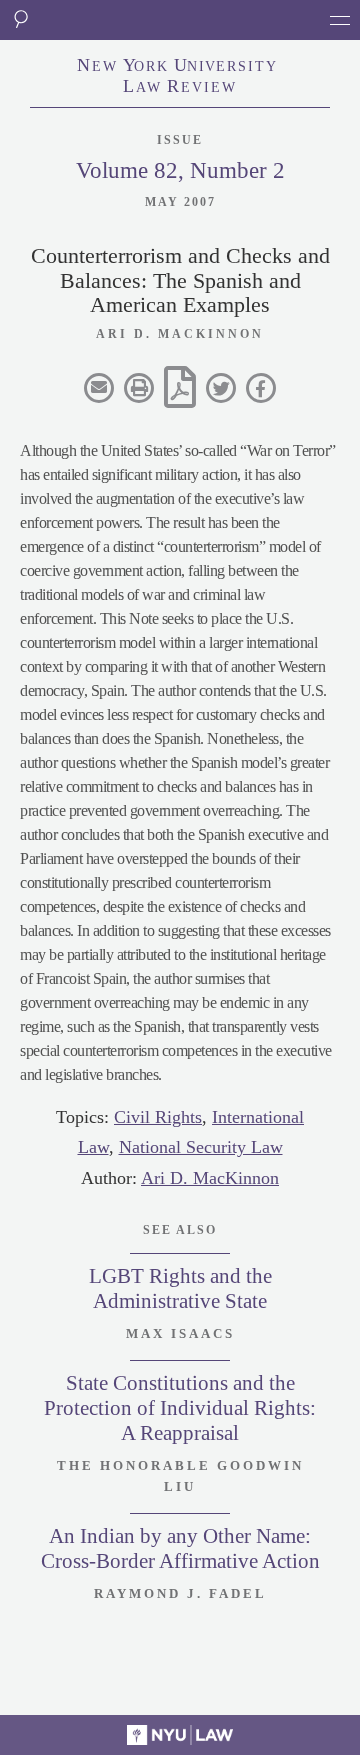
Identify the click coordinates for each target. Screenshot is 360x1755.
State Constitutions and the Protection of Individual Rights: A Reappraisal (180, 1408)
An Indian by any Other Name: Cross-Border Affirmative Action (180, 1548)
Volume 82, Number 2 (180, 170)
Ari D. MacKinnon (210, 1178)
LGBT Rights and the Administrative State (180, 1288)
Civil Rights (158, 1117)
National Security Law (201, 1147)
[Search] (20, 20)
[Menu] (340, 20)
